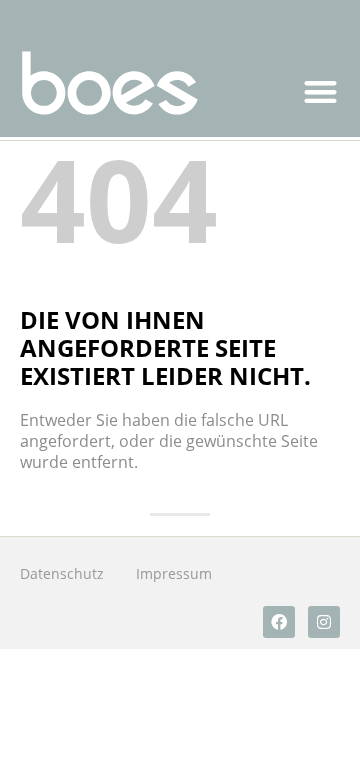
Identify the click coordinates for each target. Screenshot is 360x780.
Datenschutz (62, 573)
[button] (321, 92)
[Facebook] (279, 622)
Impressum (174, 573)
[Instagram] (324, 622)
